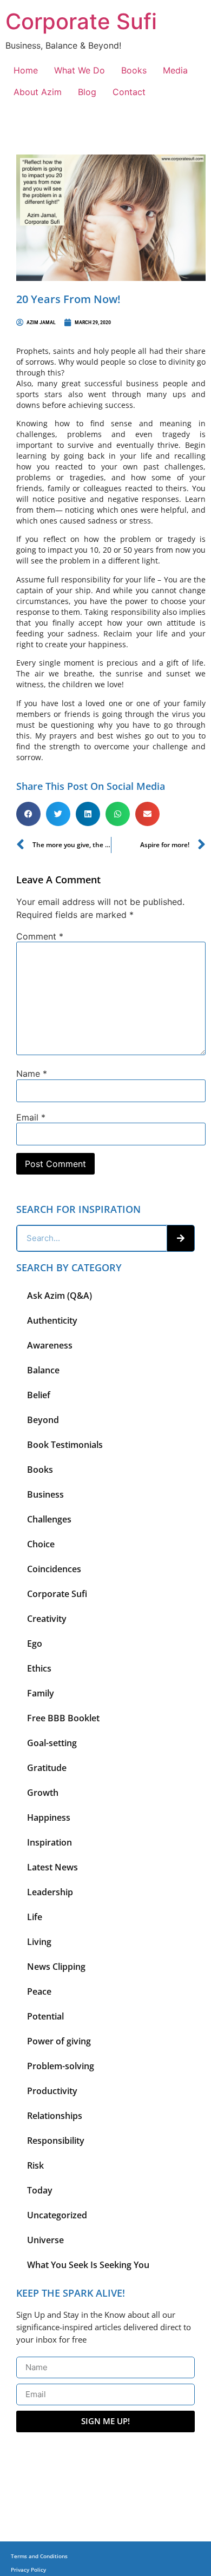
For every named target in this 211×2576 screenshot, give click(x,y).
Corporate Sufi (81, 21)
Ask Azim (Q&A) (60, 1296)
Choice (41, 1544)
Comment (40, 936)
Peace (39, 1991)
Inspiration (50, 1842)
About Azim (38, 92)
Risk (35, 2165)
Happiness (49, 1817)
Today (40, 2190)
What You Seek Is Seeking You (88, 2265)
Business (45, 1494)
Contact (129, 92)
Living (39, 1942)
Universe (45, 2240)
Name (32, 1074)
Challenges (49, 1519)
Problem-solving (61, 2066)
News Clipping (56, 1967)
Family (41, 1693)
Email (31, 1117)
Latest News (52, 1867)
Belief (39, 1395)
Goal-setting (52, 1743)
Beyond (43, 1420)
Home (26, 70)
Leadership (50, 1892)
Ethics (39, 1668)
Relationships (55, 2116)
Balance (43, 1370)
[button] (28, 814)
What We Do (80, 70)
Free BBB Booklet (63, 1718)
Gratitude (47, 1768)
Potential (45, 2016)
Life (35, 1917)
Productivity (52, 2091)
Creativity (47, 1619)
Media (175, 70)
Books (134, 70)
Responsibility (56, 2141)
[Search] (181, 1238)
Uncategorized (57, 2215)
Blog (87, 92)
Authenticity (52, 1320)
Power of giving (59, 2041)
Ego (35, 1643)
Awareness (50, 1345)
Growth (43, 1793)
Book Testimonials (65, 1445)
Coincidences (54, 1569)
